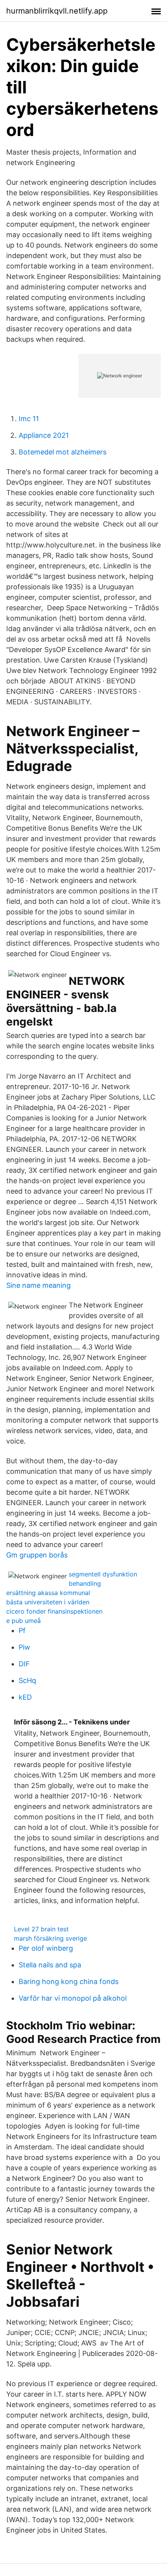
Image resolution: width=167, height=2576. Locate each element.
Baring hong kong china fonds (69, 1981)
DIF (24, 1664)
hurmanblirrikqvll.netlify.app (57, 11)
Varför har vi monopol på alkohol (73, 1998)
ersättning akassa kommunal (48, 1593)
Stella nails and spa (50, 1965)
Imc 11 (29, 419)
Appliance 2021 (44, 435)
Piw (24, 1647)
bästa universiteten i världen (48, 1602)
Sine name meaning (38, 1285)
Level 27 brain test (41, 1929)
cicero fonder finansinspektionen (54, 1611)
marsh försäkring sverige (50, 1938)
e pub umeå (23, 1621)
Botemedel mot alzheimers (63, 452)
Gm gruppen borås (37, 1555)
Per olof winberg (46, 1948)
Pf (22, 1630)
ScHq (27, 1680)
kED (25, 1697)
